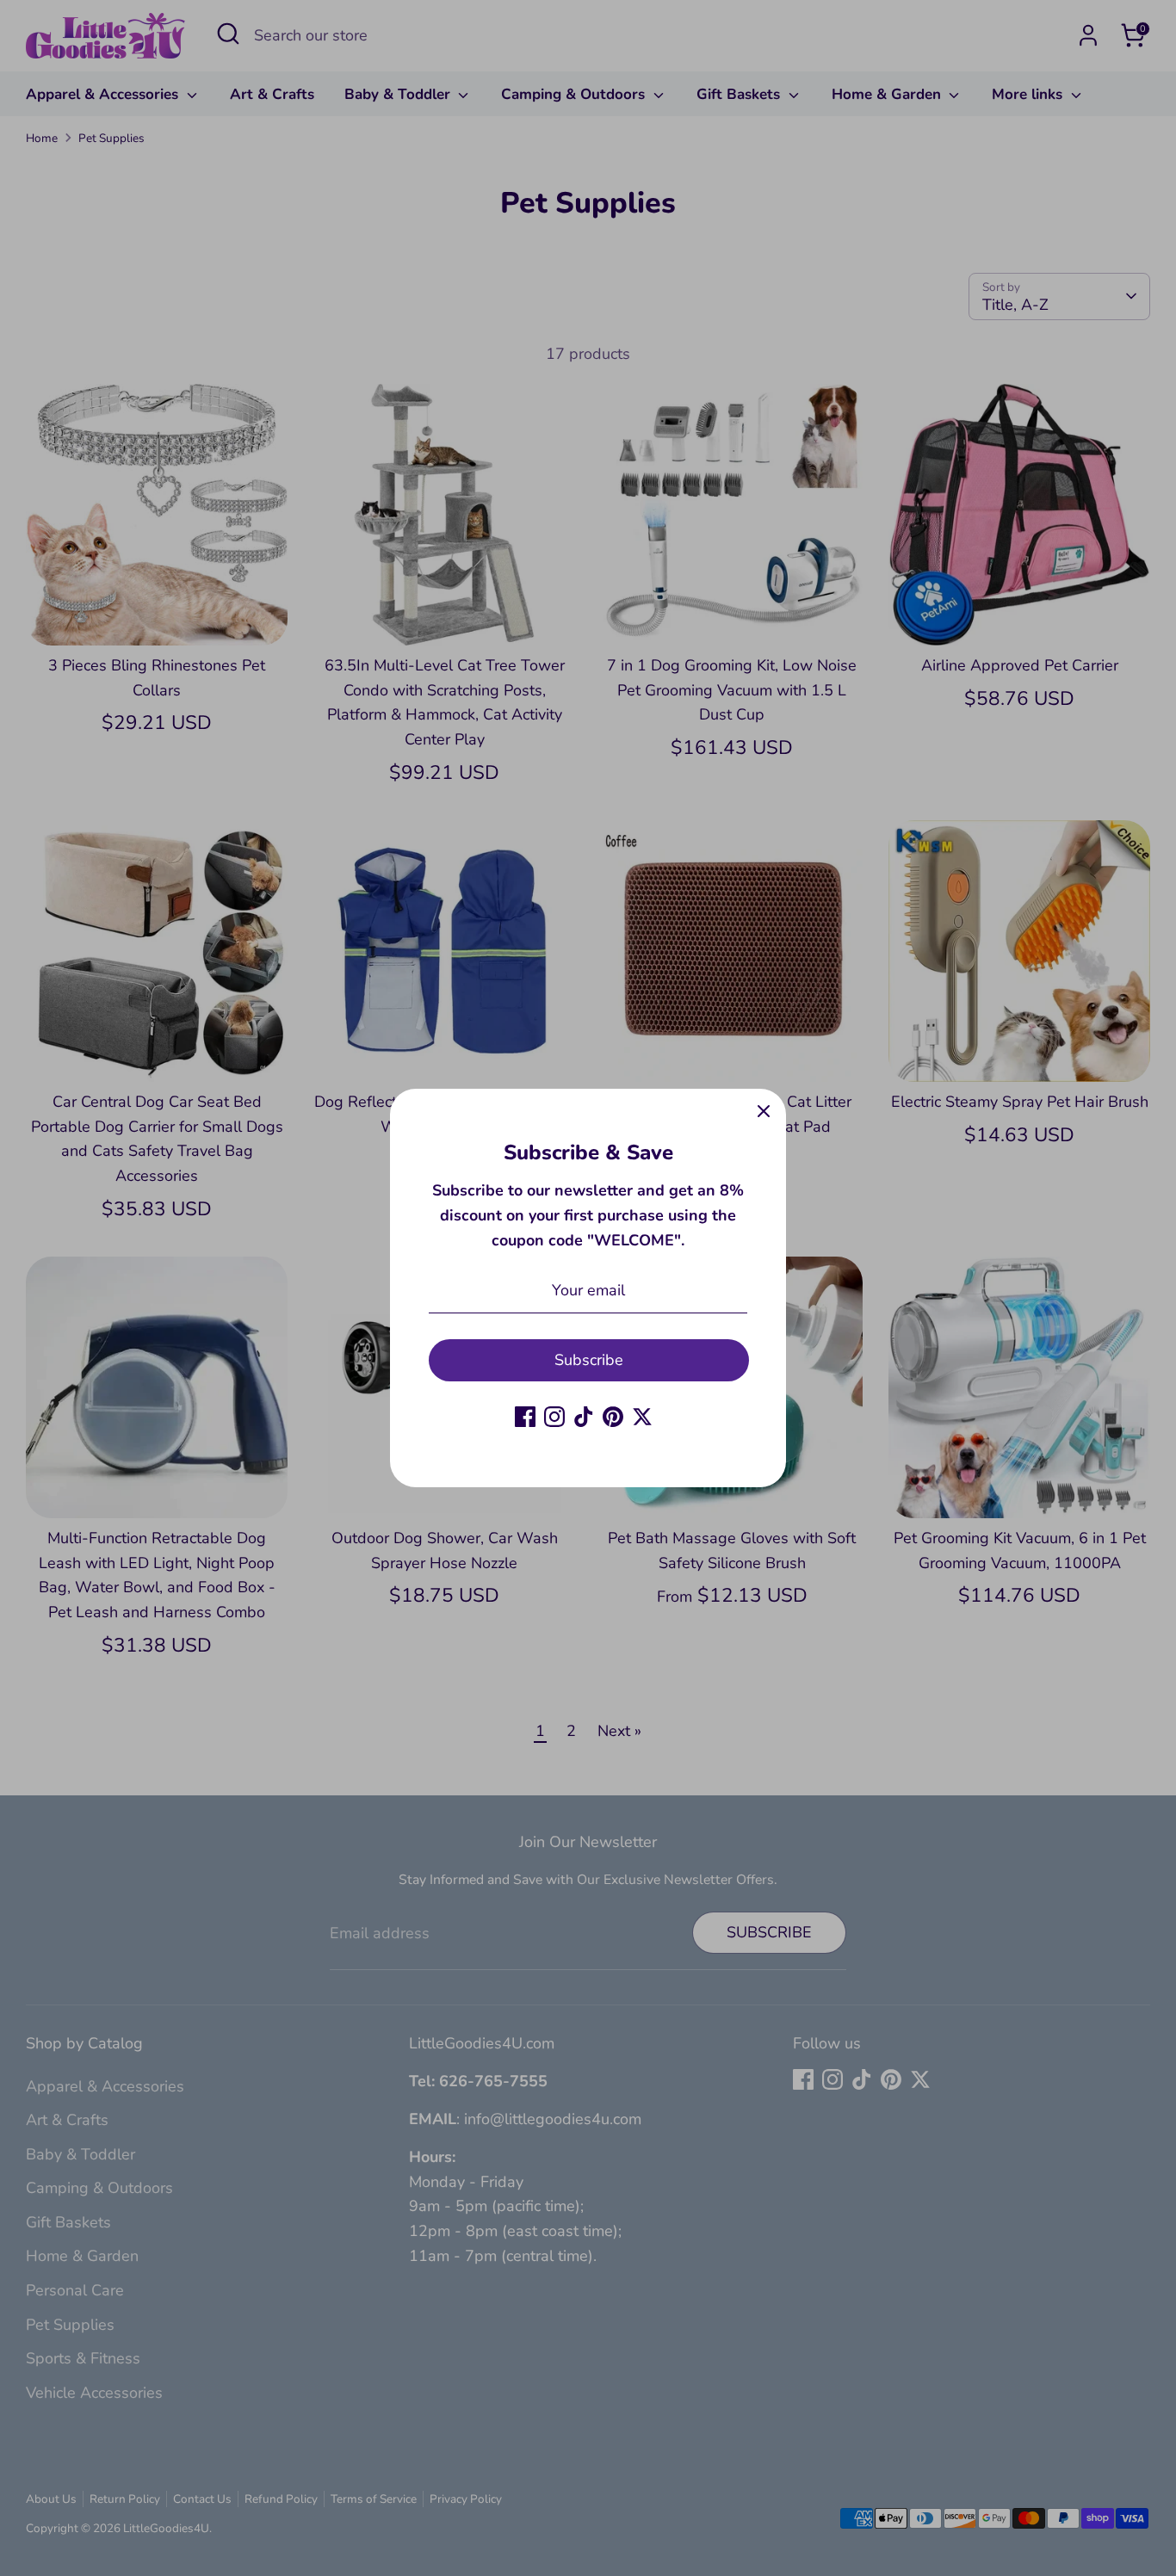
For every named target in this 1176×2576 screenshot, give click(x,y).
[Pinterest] (613, 1417)
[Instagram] (554, 1417)
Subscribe (589, 1360)
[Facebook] (525, 1417)
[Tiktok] (584, 1417)
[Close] (764, 1111)
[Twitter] (642, 1417)
